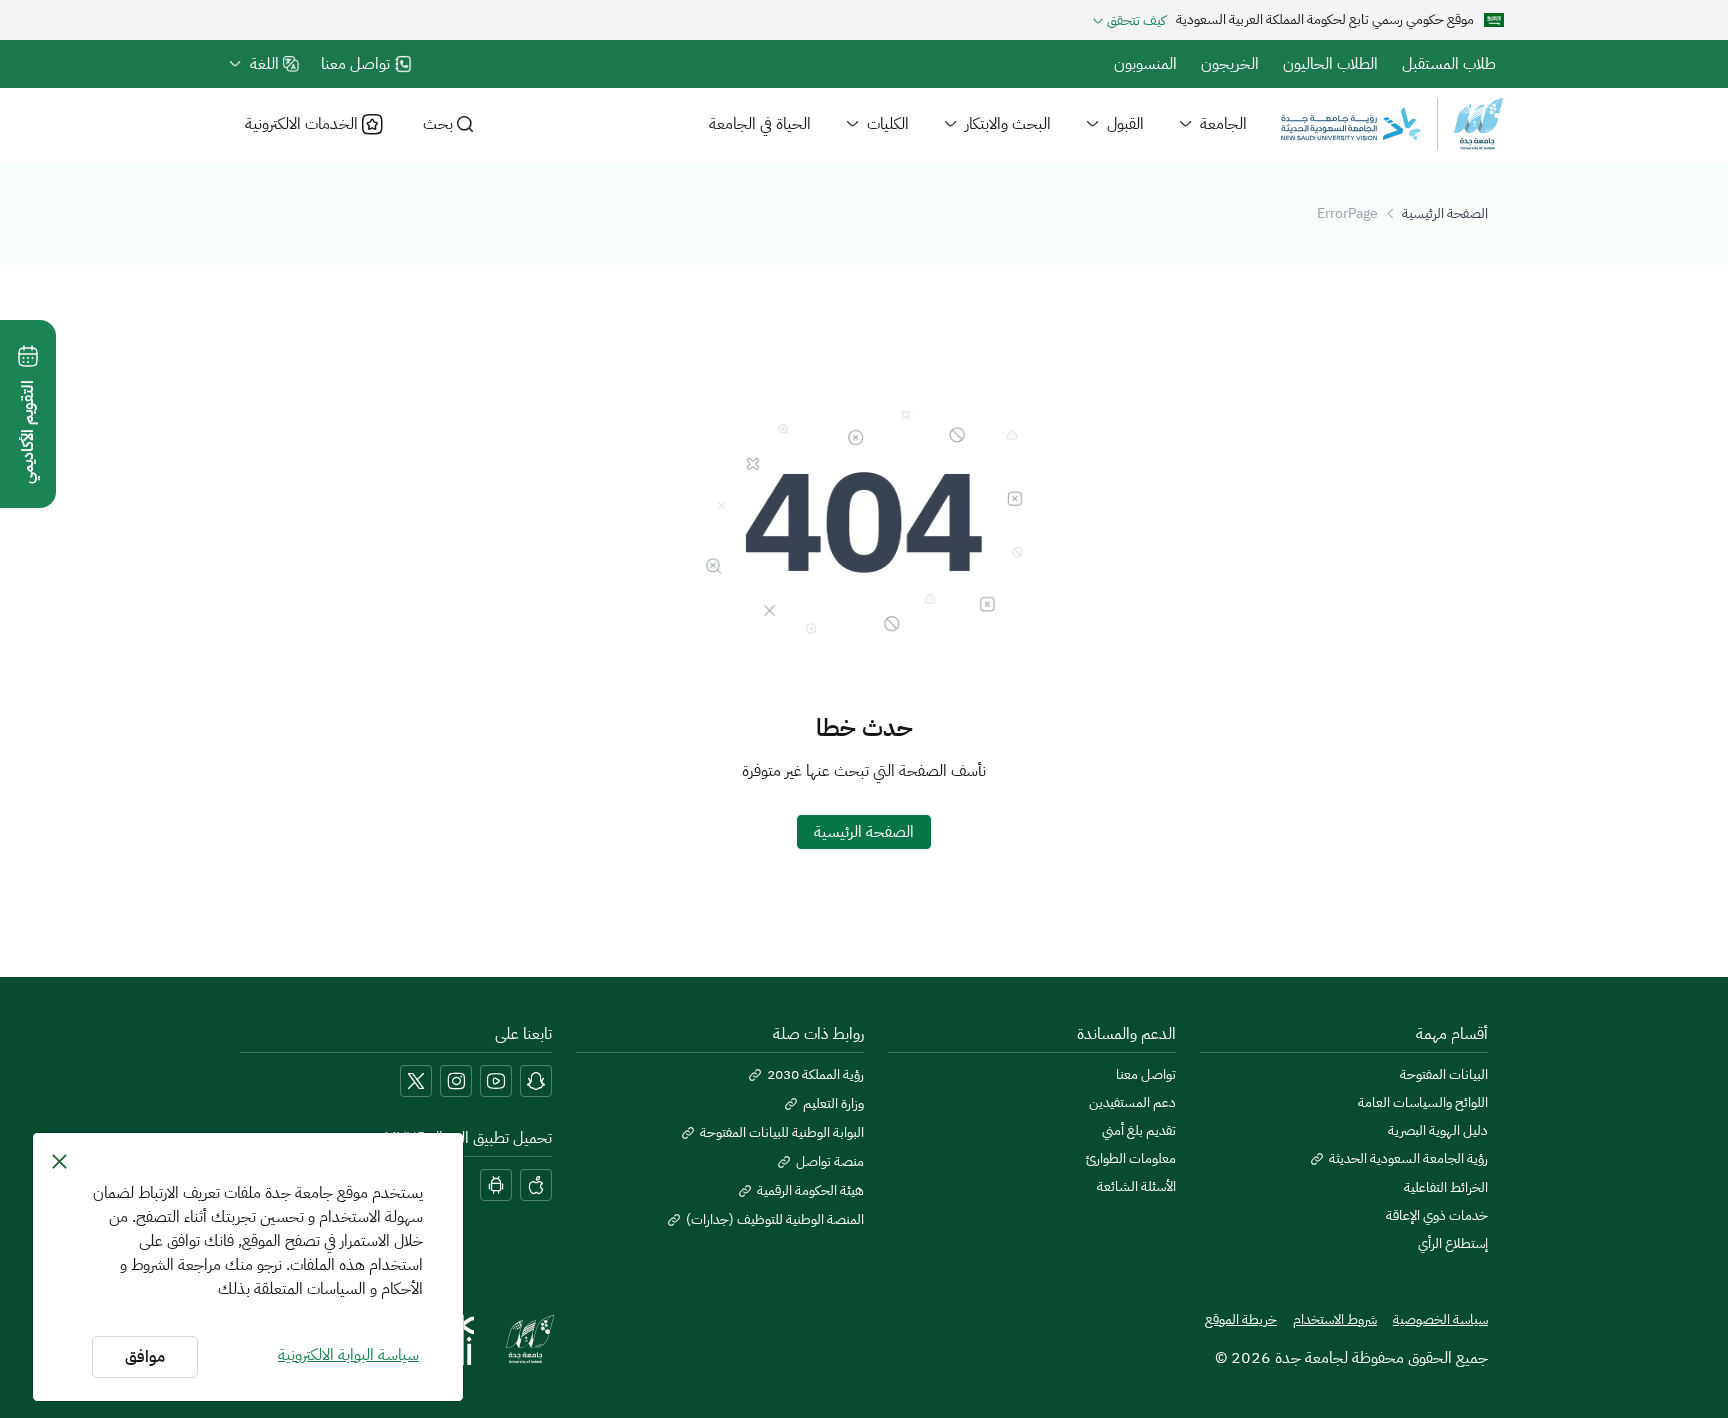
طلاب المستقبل (1449, 64)
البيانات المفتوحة (1444, 1075)
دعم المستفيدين (1132, 1103)
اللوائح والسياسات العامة (1423, 1103)
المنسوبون (1145, 64)
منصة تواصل (830, 1162)
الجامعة (1223, 124)
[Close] (59, 1161)
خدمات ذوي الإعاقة (1437, 1216)
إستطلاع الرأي (1453, 1244)
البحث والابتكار (1008, 124)
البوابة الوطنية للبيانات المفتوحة (782, 1133)
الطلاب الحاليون (1330, 64)
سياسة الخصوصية (1440, 1320)
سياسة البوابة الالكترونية (348, 1355)
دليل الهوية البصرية (1438, 1131)
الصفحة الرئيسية (1445, 213)
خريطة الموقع (1241, 1320)
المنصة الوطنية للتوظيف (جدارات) (775, 1220)
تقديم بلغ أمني (1139, 1131)
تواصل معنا (1146, 1075)
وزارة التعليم (833, 1104)
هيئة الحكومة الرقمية (810, 1191)
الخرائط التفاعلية (1446, 1188)
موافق (145, 1357)
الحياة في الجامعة (760, 124)
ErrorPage (1347, 213)
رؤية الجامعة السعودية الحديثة (1408, 1159)
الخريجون (1230, 64)
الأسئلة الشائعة (1136, 1187)
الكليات (888, 124)
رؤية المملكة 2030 (815, 1075)
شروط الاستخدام (1335, 1320)
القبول (1125, 124)
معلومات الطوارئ (1131, 1159)
